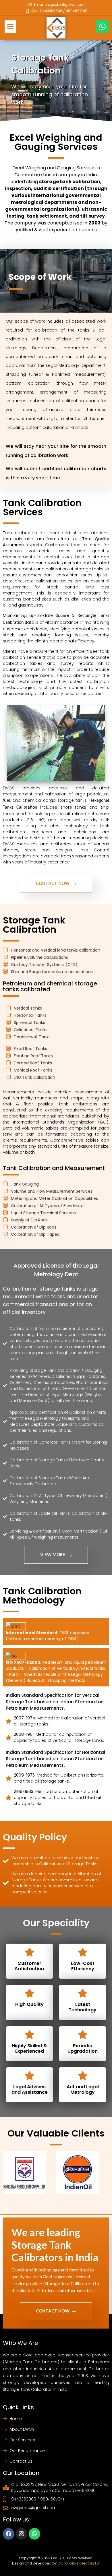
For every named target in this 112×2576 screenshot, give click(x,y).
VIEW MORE (53, 1554)
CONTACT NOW (53, 883)
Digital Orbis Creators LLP (79, 2563)
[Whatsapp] (103, 27)
